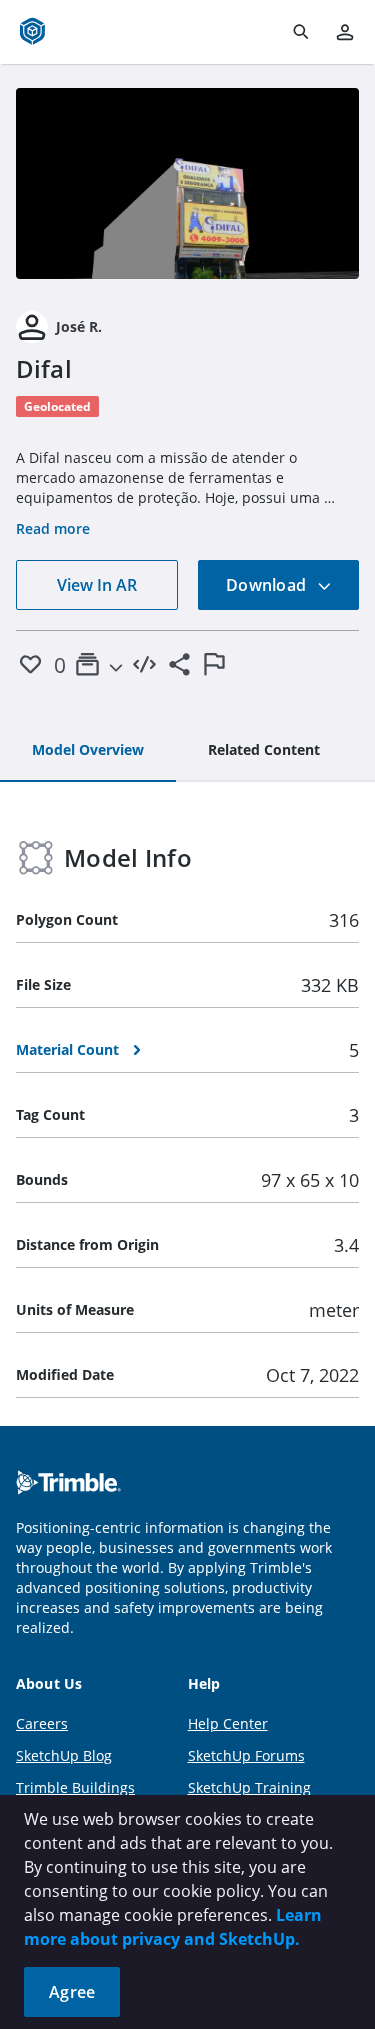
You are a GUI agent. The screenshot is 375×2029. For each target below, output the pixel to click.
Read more (53, 528)
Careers (42, 1723)
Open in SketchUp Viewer (188, 183)
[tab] (88, 751)
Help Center (228, 1723)
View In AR (97, 585)
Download (268, 585)
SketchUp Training (249, 1787)
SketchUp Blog (64, 1755)
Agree (72, 1992)
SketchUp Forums (246, 1755)
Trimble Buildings (75, 1787)
